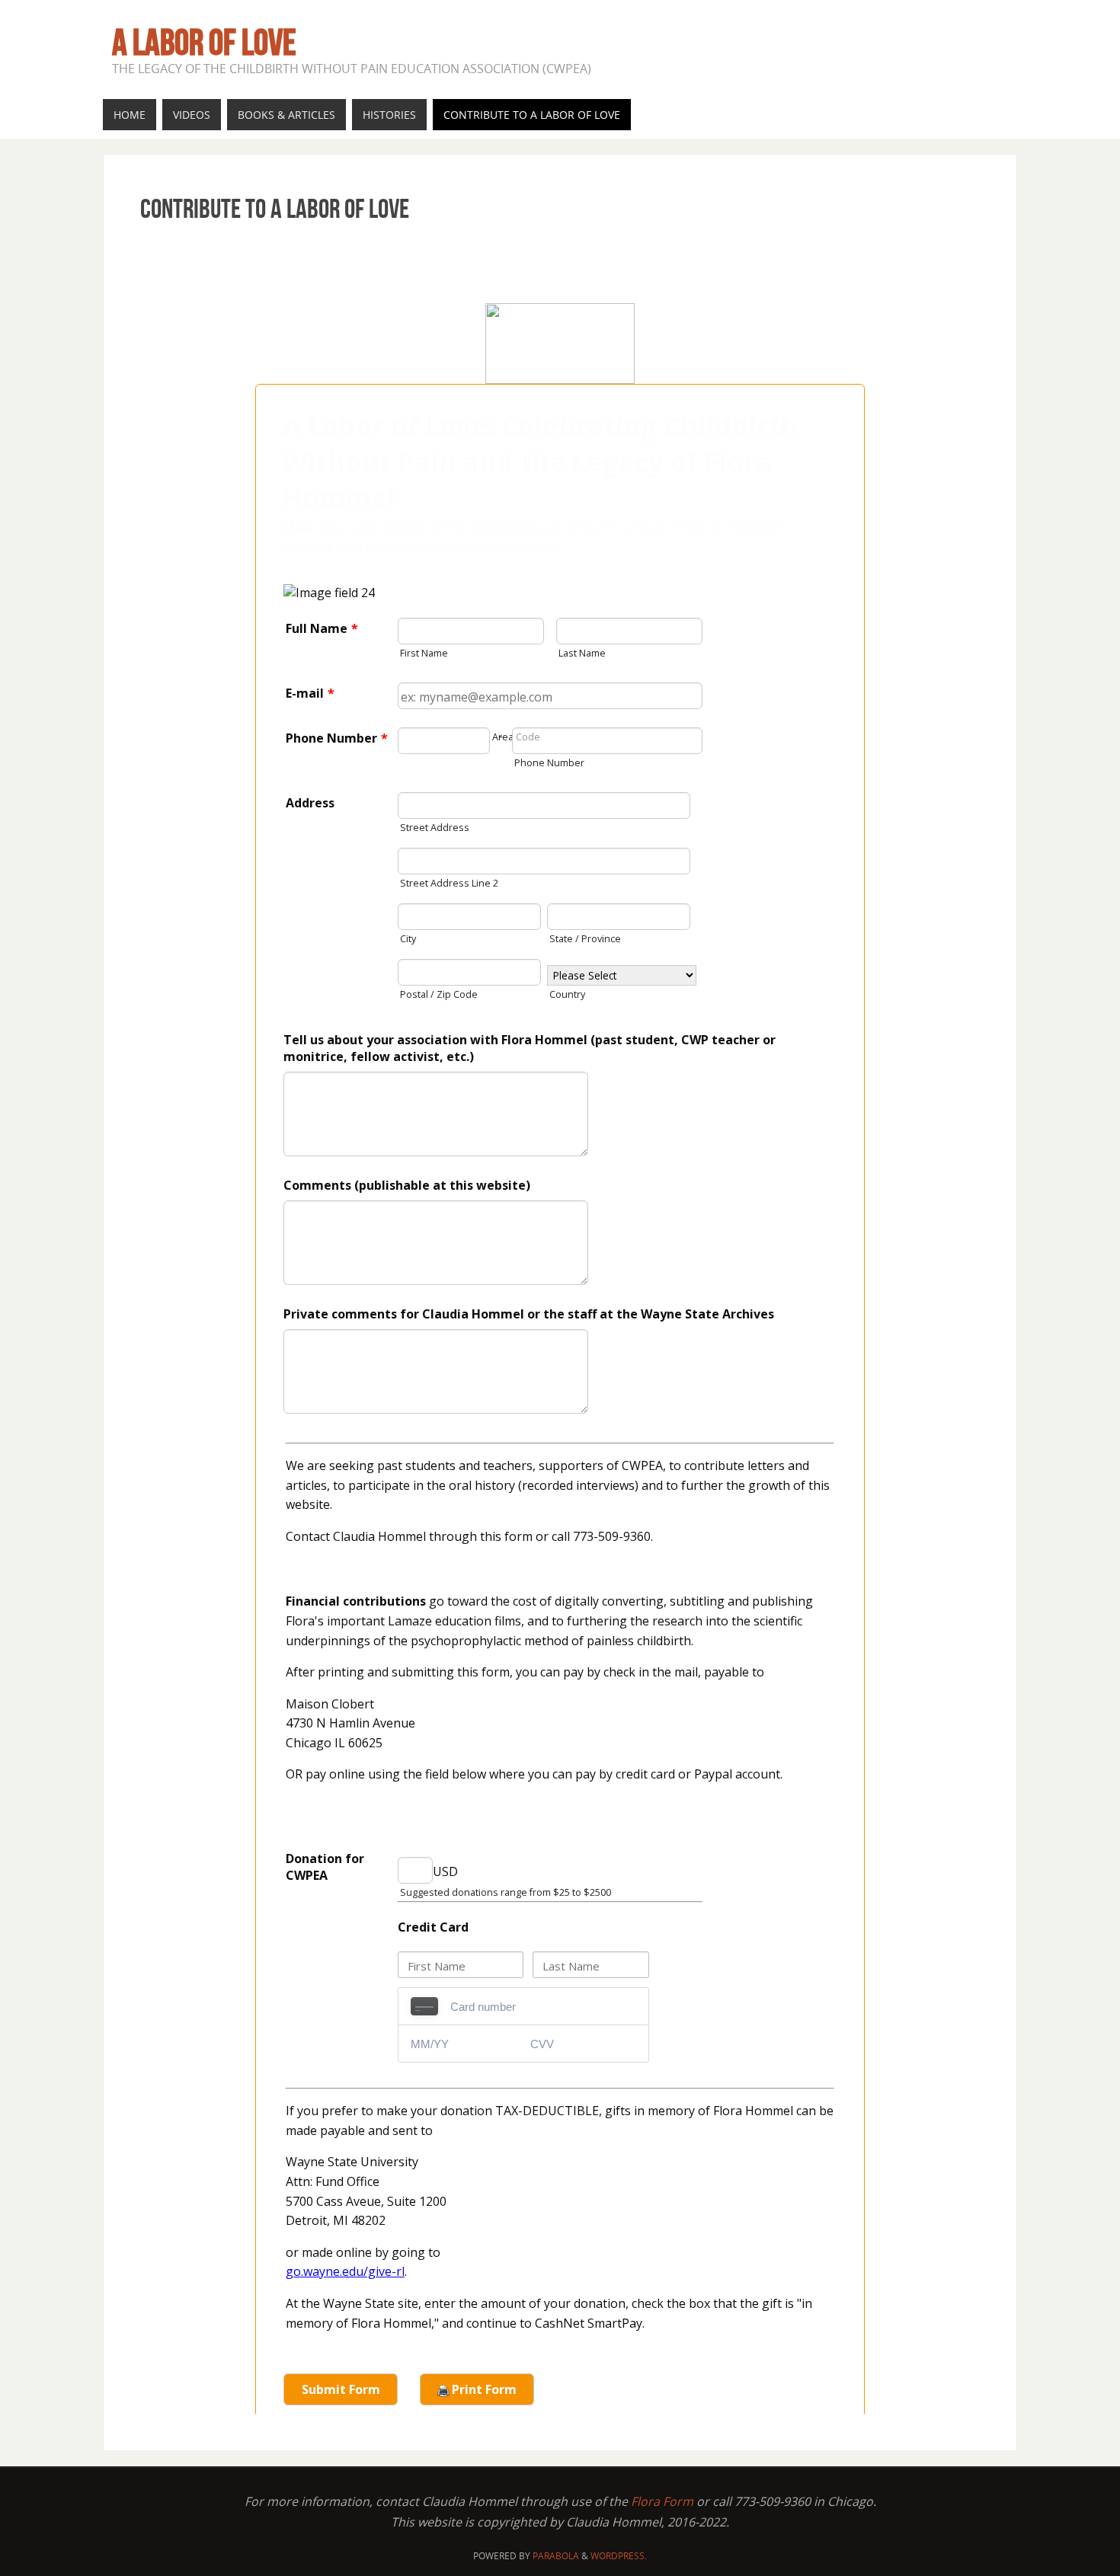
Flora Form (662, 2501)
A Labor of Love (204, 43)
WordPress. (619, 2556)
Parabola (556, 2556)
